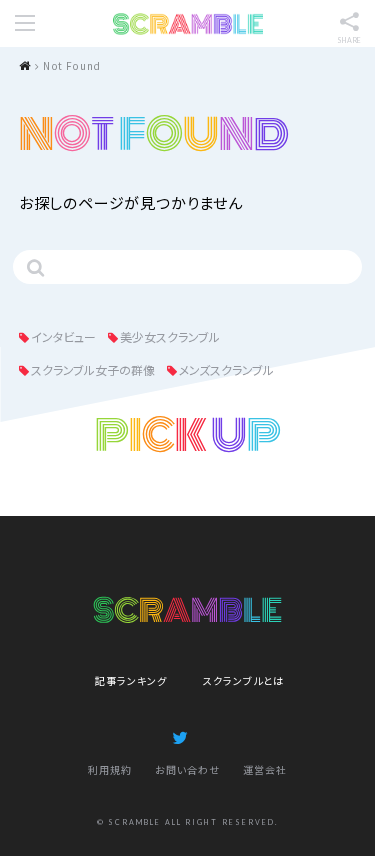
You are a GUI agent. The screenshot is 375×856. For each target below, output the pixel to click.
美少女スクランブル (170, 336)
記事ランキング (131, 680)
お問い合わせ (187, 769)
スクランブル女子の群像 (93, 369)
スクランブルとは (243, 680)
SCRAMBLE (188, 24)
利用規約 (110, 769)
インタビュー (63, 336)
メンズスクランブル (226, 369)
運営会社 (265, 769)
